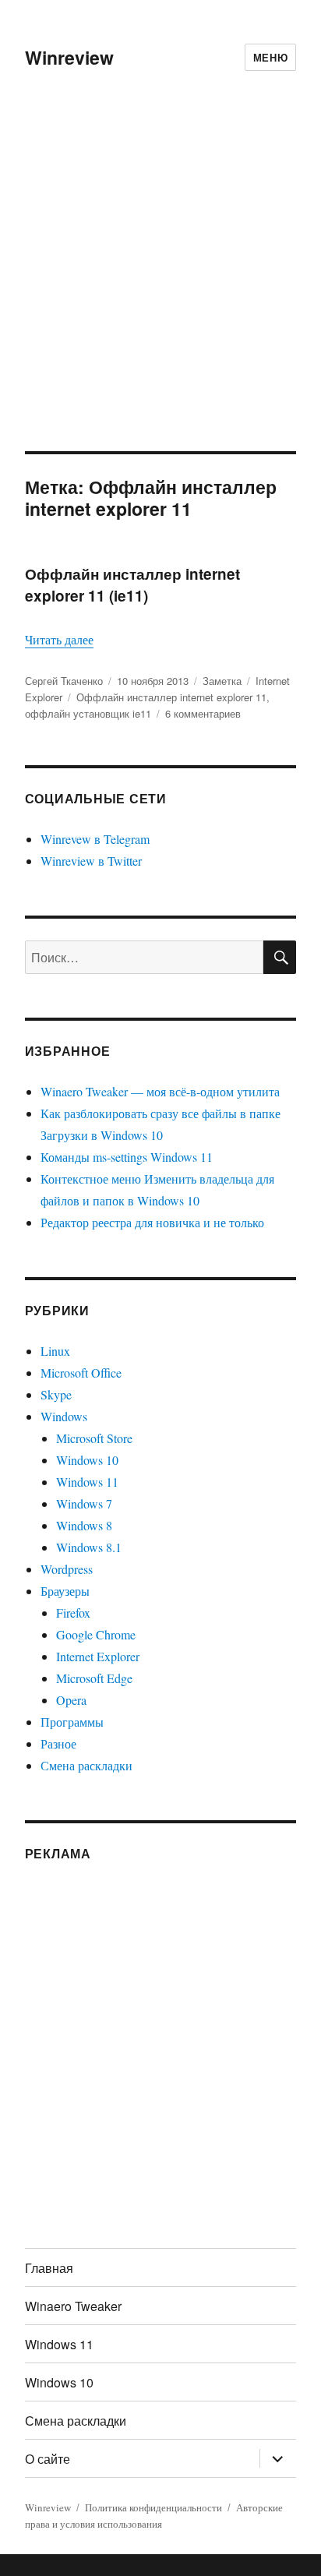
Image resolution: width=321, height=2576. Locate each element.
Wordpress (67, 1569)
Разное (58, 1743)
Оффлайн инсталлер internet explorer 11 (171, 697)
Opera (71, 1700)
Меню (270, 57)
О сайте (48, 2459)
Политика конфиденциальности (153, 2507)
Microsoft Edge (94, 1678)
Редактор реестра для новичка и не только (152, 1222)
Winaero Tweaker (73, 2306)
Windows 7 (84, 1503)
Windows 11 (87, 1482)
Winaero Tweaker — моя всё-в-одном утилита (160, 1091)
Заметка (222, 681)
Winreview (69, 57)
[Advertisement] (160, 283)
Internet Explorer (98, 1656)
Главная (49, 2268)
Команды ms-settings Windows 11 (127, 1157)
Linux (55, 1351)
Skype (56, 1394)
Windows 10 (87, 1460)
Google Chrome (96, 1634)
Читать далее (59, 639)
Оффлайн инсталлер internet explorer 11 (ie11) (132, 585)
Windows (64, 1416)
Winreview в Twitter (91, 861)
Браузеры (65, 1591)
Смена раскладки (86, 1765)
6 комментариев (203, 713)
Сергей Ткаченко (64, 681)
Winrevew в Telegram (95, 839)
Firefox (73, 1613)
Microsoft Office (81, 1373)
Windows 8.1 (89, 1547)
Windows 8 (84, 1525)
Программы (72, 1722)
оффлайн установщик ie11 (88, 713)
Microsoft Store (94, 1438)
